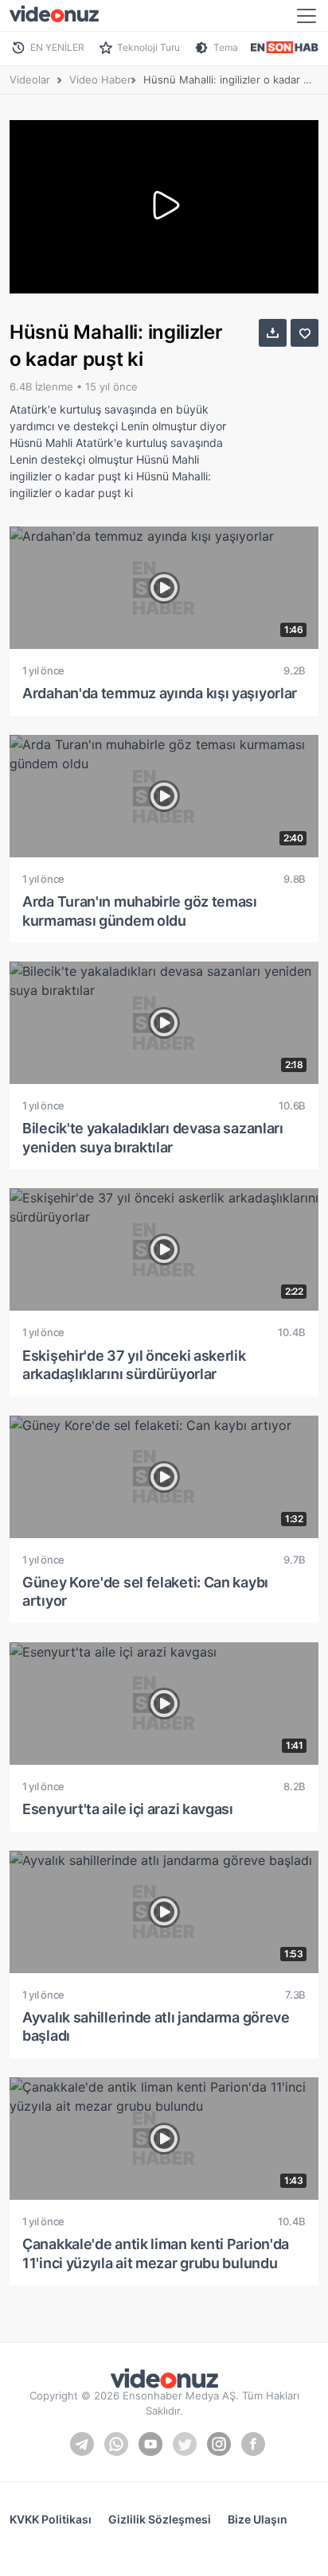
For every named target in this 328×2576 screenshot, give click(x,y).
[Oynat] (164, 207)
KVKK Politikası (51, 2519)
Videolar (30, 80)
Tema (226, 47)
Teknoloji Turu (148, 47)
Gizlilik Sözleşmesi (160, 2519)
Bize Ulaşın (258, 2519)
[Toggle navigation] (307, 16)
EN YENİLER (57, 47)
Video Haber (100, 80)
